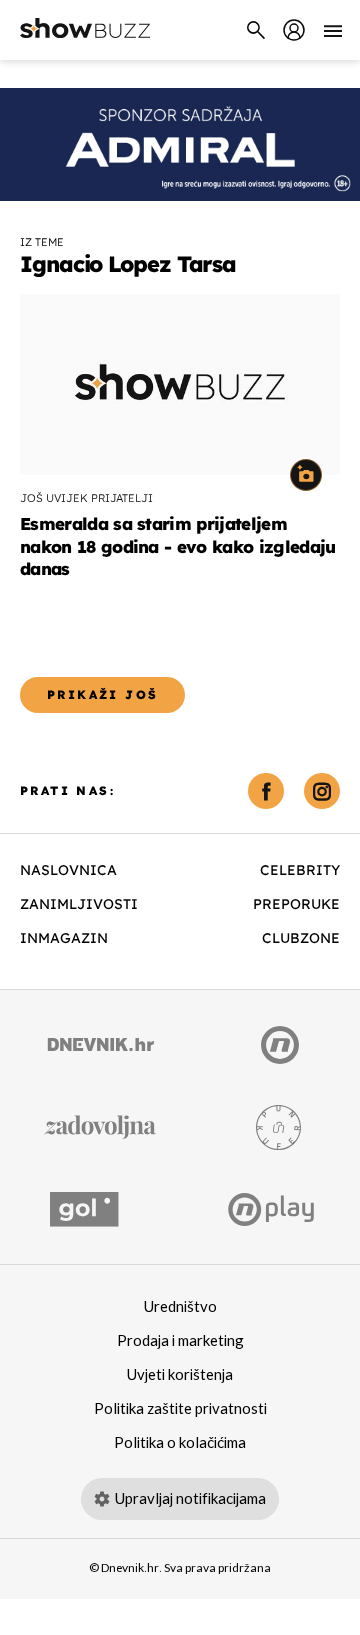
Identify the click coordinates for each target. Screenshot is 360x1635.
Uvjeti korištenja (180, 1375)
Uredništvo (180, 1307)
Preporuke (296, 904)
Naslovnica (68, 870)
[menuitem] (294, 30)
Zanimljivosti (79, 904)
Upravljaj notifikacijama (190, 1499)
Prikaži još (102, 694)
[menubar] (294, 30)
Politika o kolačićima (180, 1443)
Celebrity (300, 870)
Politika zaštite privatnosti (180, 1409)
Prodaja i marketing (180, 1341)
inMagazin (64, 938)
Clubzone (301, 938)
